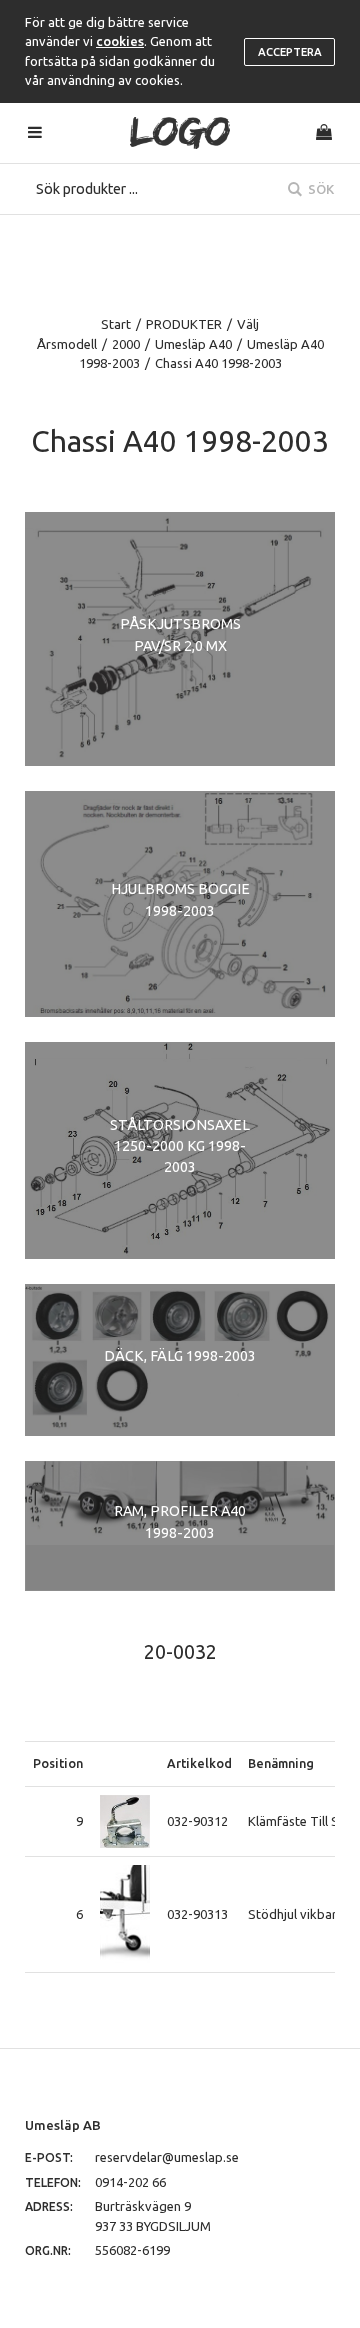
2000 (126, 344)
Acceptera (290, 52)
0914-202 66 (130, 2182)
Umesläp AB (63, 2125)
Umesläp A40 (193, 344)
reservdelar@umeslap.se (167, 2157)
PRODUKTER (184, 324)
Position (58, 1763)
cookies (120, 41)
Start (116, 324)
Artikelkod (199, 1763)
